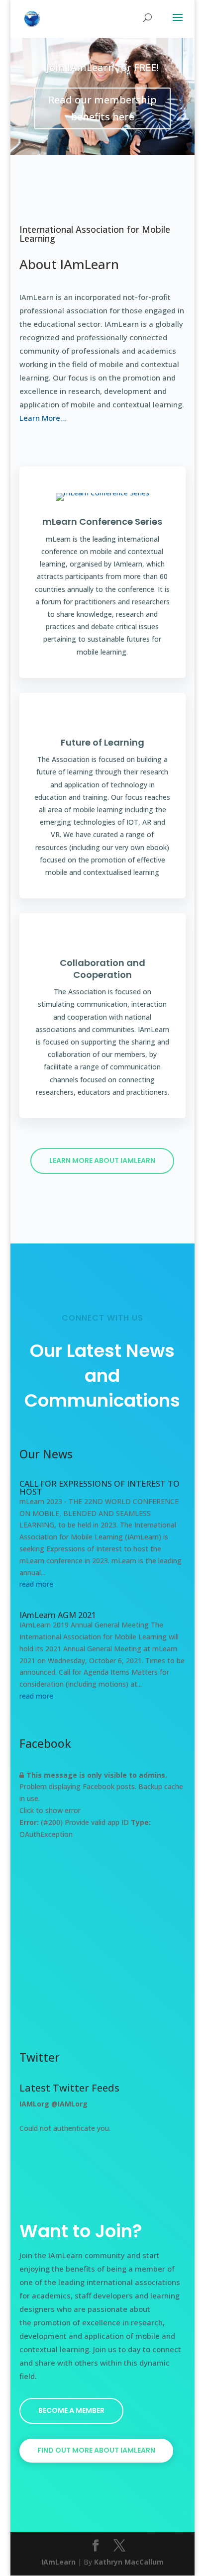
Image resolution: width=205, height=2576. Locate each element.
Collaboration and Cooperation (102, 968)
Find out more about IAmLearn (96, 2450)
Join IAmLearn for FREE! (102, 67)
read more (36, 1584)
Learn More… (43, 418)
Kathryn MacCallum (129, 2562)
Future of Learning (102, 742)
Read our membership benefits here (102, 108)
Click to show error (50, 1810)
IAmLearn (58, 2562)
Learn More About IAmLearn (102, 1160)
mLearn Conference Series (102, 522)
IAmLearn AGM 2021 (58, 1615)
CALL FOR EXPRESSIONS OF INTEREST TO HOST (100, 1488)
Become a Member (71, 2410)
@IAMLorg (69, 2104)
